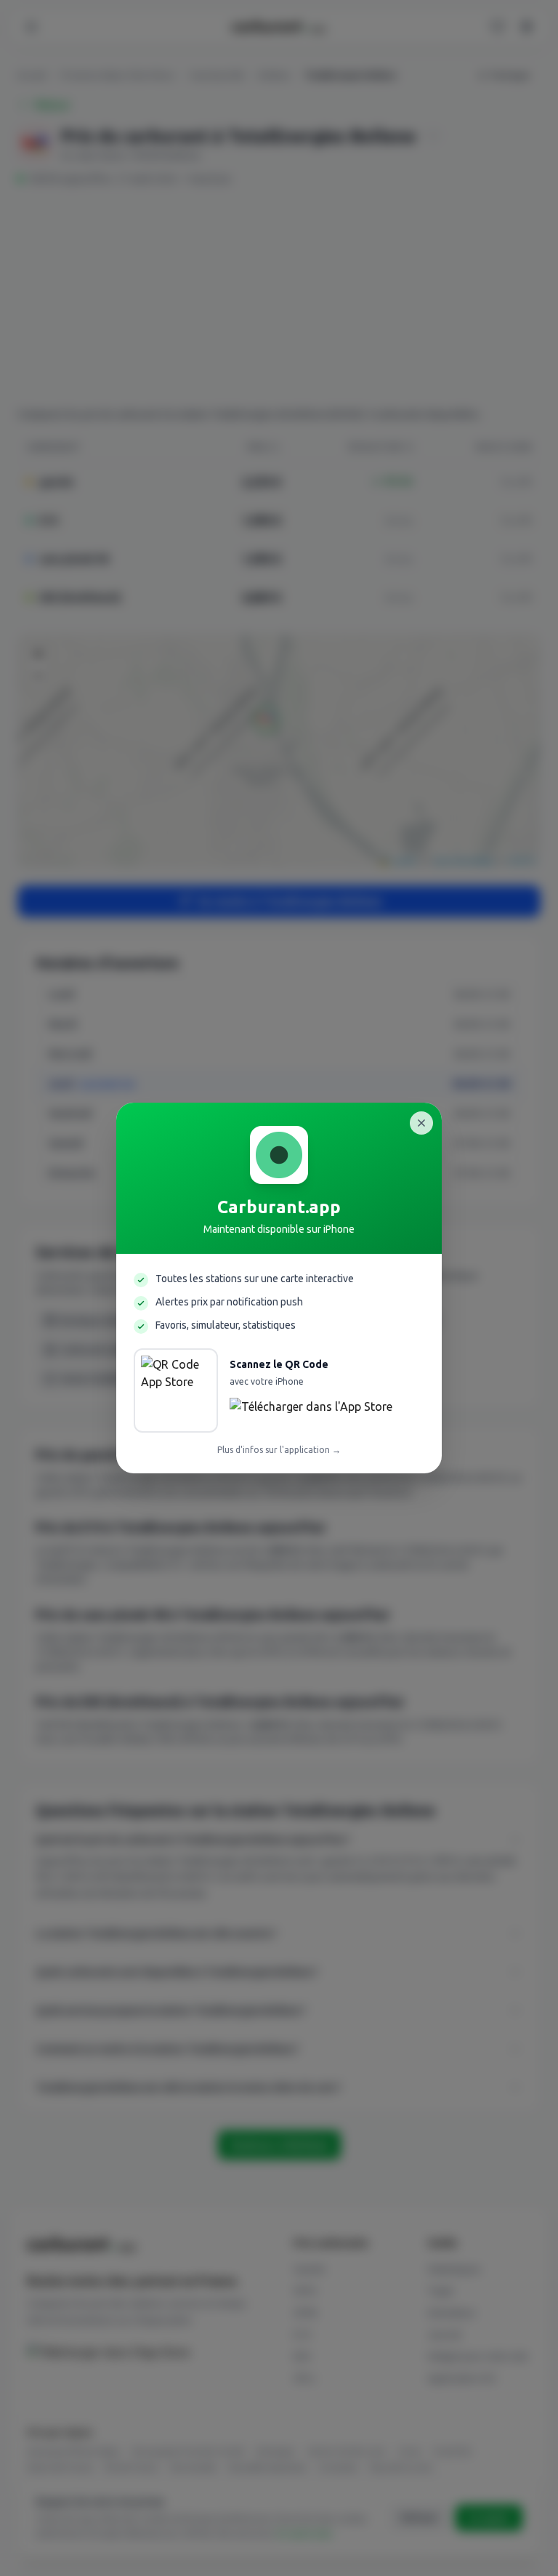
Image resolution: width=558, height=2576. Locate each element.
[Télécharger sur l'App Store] (311, 1411)
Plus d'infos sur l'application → (279, 1450)
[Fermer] (421, 1123)
